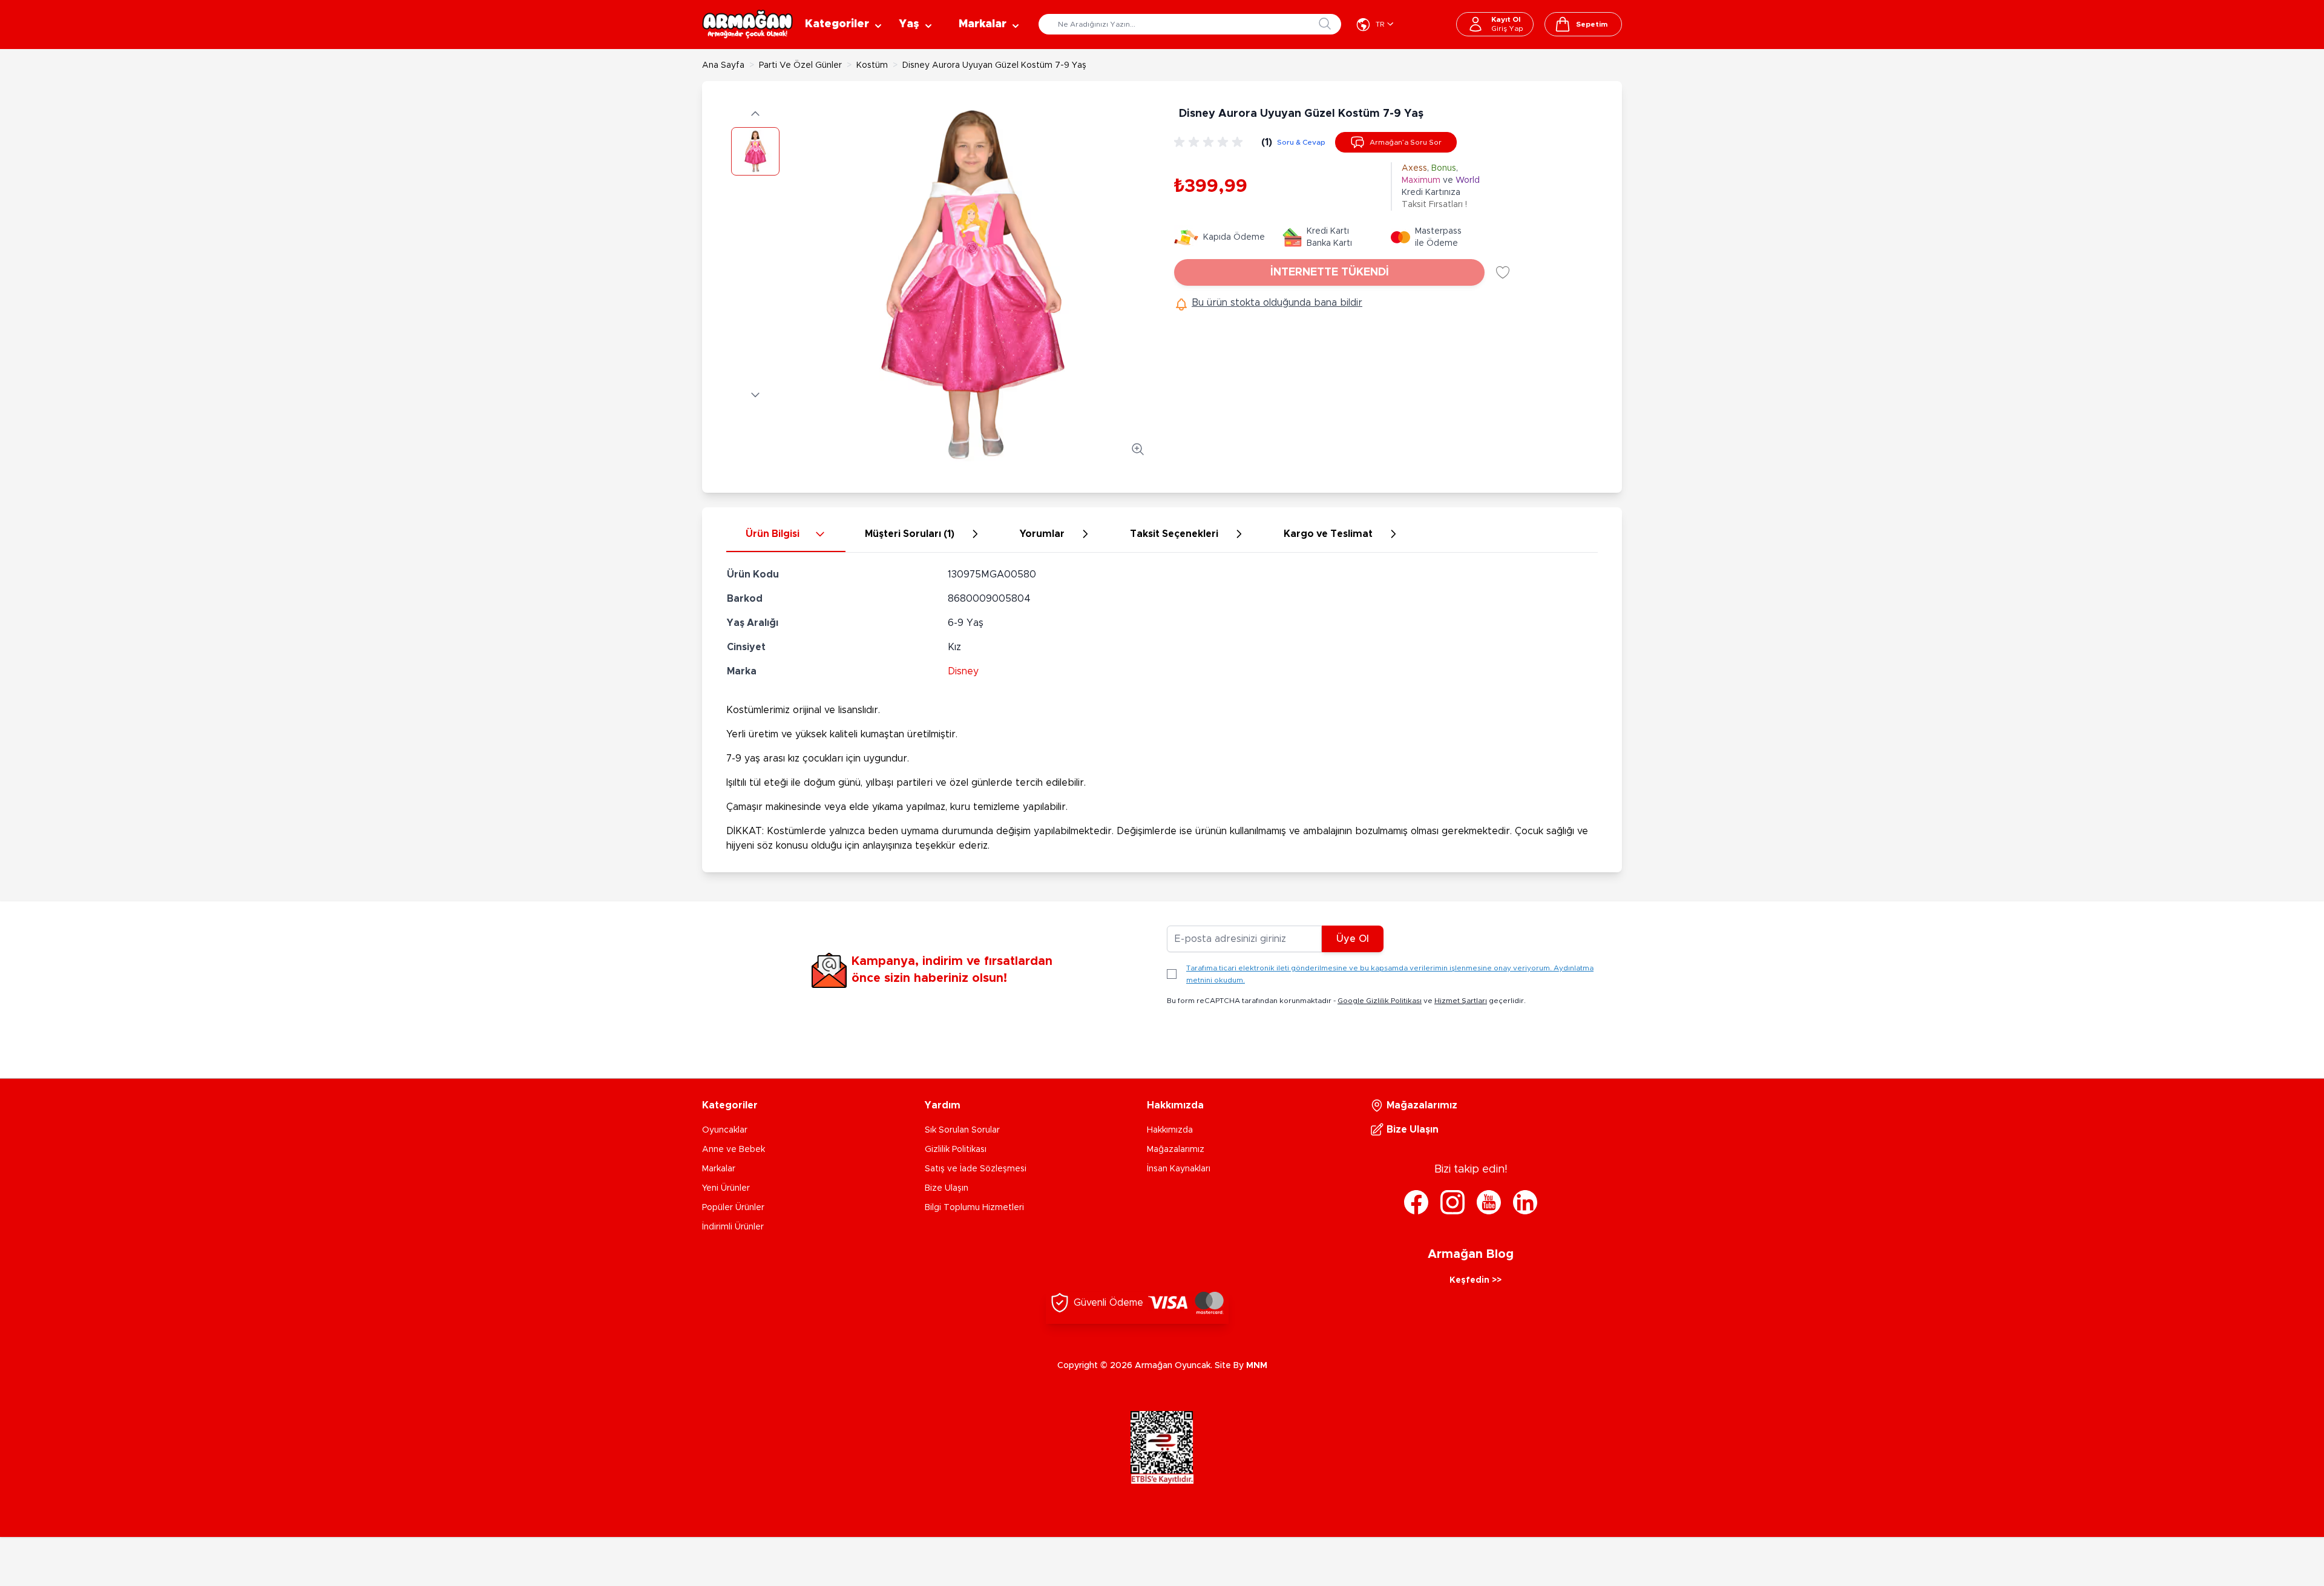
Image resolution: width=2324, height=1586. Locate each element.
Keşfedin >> (1475, 1280)
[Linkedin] (1525, 1202)
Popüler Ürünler (733, 1208)
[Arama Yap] (1325, 24)
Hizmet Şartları (1461, 1001)
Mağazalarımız (1176, 1150)
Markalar (719, 1169)
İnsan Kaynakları (1179, 1169)
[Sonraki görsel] (755, 395)
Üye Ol (1353, 939)
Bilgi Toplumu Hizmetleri (974, 1208)
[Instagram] (1452, 1202)
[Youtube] (1489, 1202)
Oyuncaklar (725, 1130)
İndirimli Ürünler (733, 1227)
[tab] (786, 535)
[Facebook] (1416, 1202)
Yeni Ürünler (726, 1188)
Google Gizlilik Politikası (1380, 1001)
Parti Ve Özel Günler (800, 65)
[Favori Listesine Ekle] (1503, 272)
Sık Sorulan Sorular (962, 1130)
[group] (1210, 142)
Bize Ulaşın (947, 1188)
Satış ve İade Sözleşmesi (976, 1169)
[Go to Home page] (747, 24)
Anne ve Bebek (734, 1150)
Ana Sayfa (723, 65)
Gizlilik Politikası (956, 1150)
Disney (963, 671)
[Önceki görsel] (755, 114)
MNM (1257, 1366)
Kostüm (872, 65)
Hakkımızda (1170, 1130)
